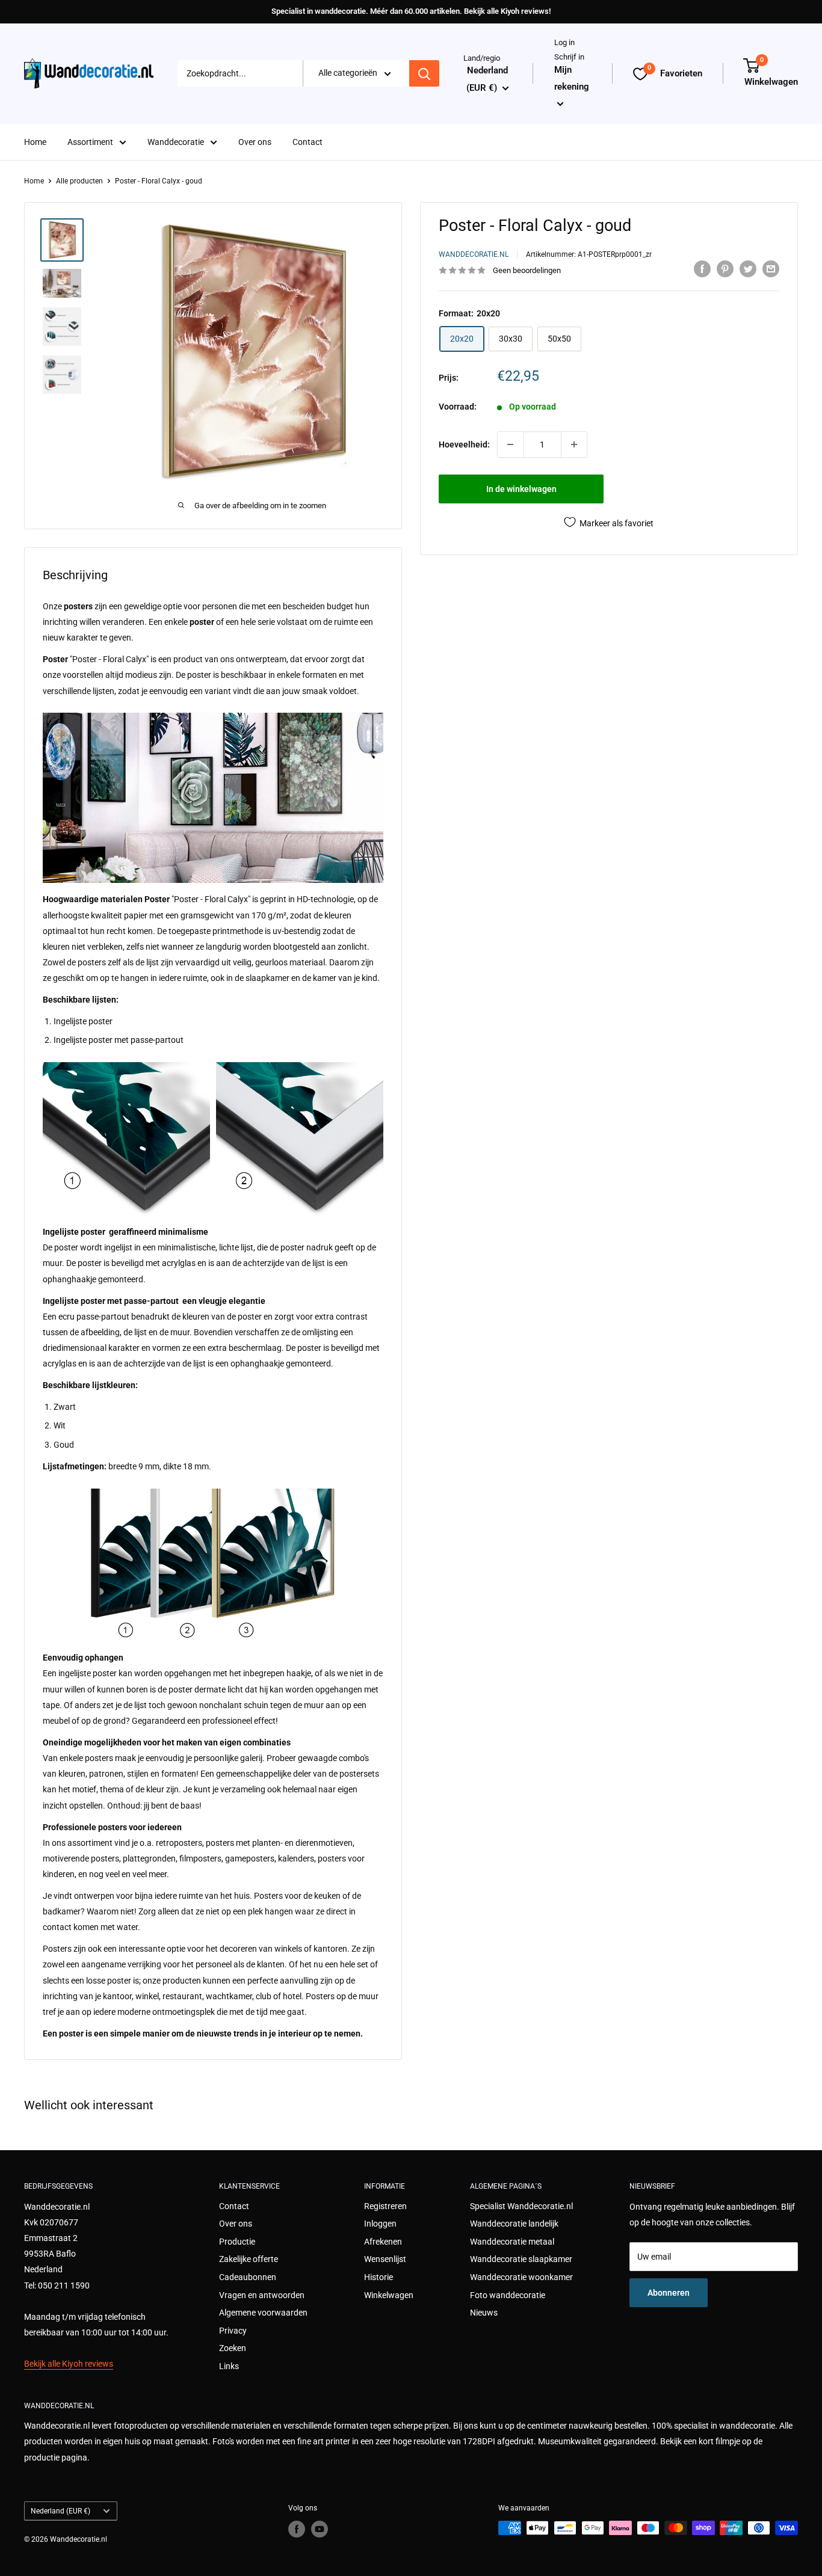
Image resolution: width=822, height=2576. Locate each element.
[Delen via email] (771, 269)
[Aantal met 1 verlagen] (510, 444)
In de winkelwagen (521, 489)
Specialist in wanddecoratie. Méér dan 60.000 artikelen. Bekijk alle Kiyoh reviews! (411, 11)
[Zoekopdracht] (424, 74)
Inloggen (380, 2224)
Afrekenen (383, 2242)
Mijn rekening (572, 78)
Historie (379, 2277)
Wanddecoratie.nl (474, 254)
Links (229, 2366)
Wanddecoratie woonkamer (521, 2277)
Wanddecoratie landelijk (514, 2224)
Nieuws (484, 2313)
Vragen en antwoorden (262, 2295)
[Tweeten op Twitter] (748, 269)
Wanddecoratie (176, 142)
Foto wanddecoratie (508, 2295)
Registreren (385, 2206)
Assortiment (90, 142)
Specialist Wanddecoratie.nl (521, 2206)
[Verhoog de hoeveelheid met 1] (574, 444)
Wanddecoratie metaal (512, 2242)
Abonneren (669, 2293)
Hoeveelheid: (464, 444)
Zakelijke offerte (249, 2259)
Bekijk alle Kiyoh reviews (69, 2364)
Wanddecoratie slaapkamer (521, 2259)
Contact (307, 142)
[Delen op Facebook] (702, 269)
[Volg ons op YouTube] (320, 2529)
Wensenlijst (385, 2259)
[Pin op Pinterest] (725, 269)
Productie (237, 2242)
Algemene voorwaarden (263, 2313)
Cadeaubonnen (248, 2277)
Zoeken (233, 2348)
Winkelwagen (389, 2295)
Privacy (233, 2331)
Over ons (255, 142)
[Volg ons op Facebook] (297, 2529)
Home (35, 142)
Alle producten (79, 181)
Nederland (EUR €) (60, 2511)
